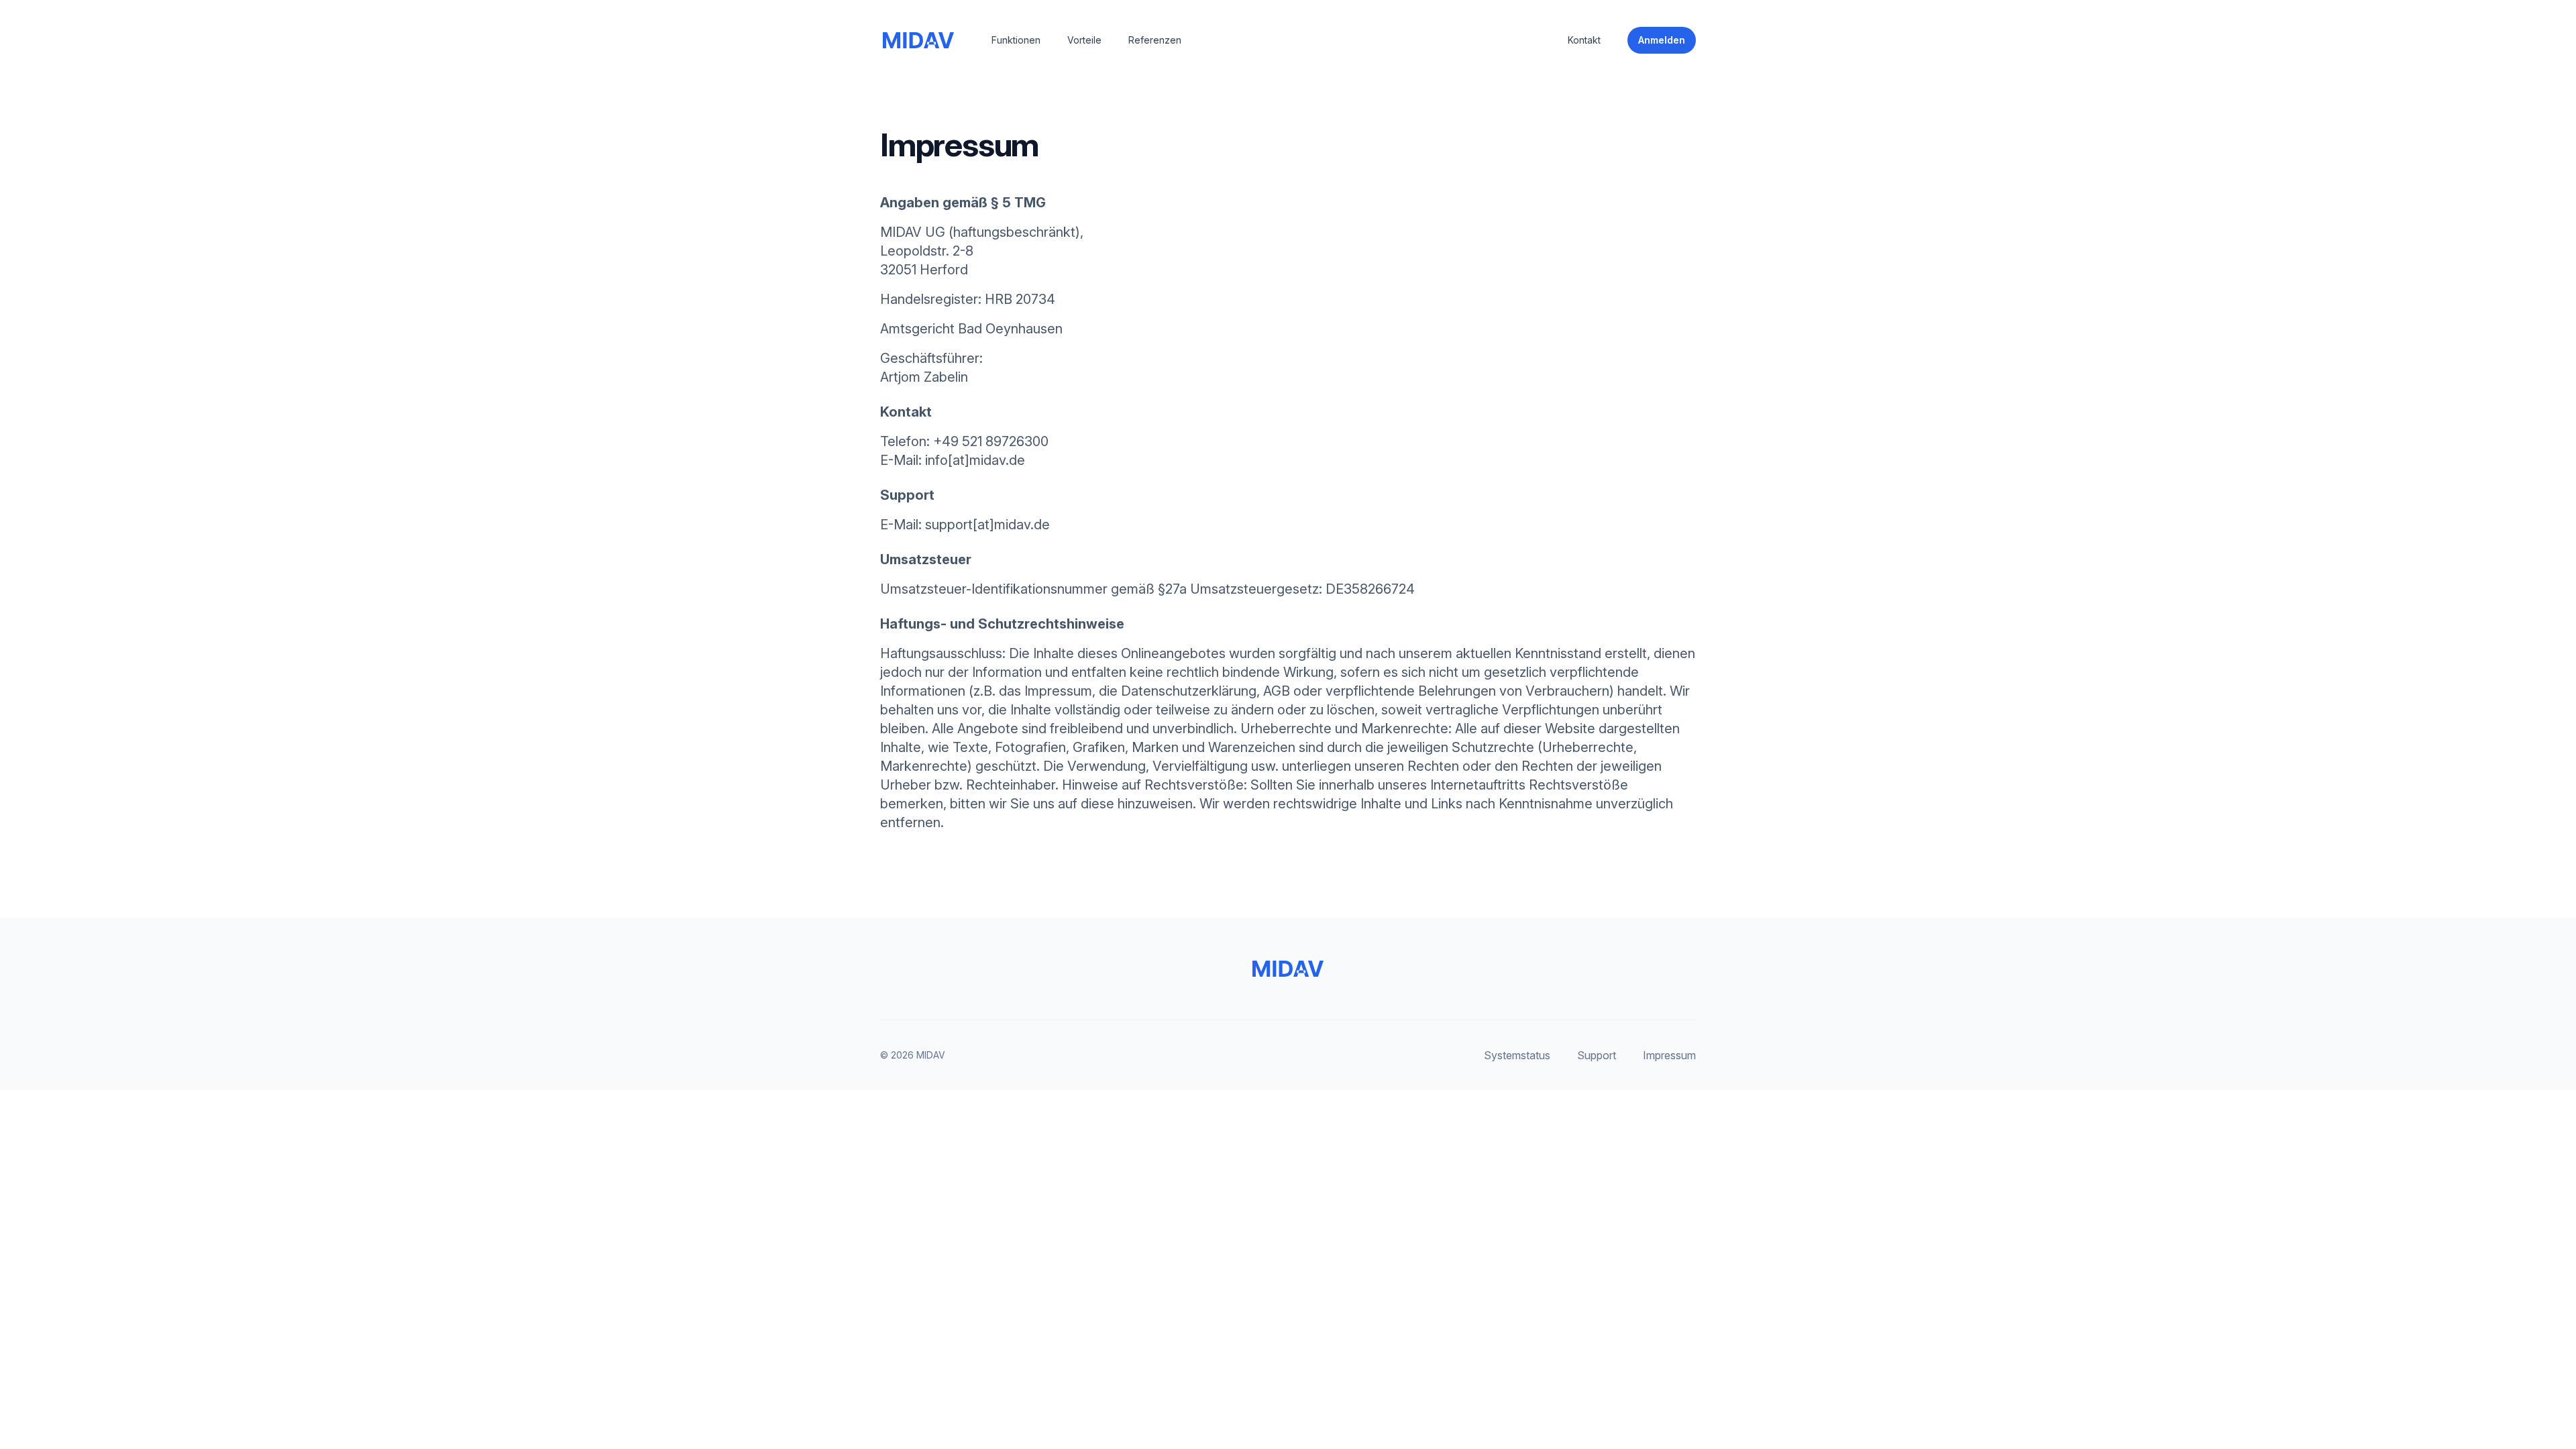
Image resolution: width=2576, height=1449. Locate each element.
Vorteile (1084, 40)
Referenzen (1155, 40)
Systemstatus (1517, 1055)
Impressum (1669, 1055)
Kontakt (1584, 40)
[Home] (917, 40)
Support (1597, 1055)
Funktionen (1016, 40)
